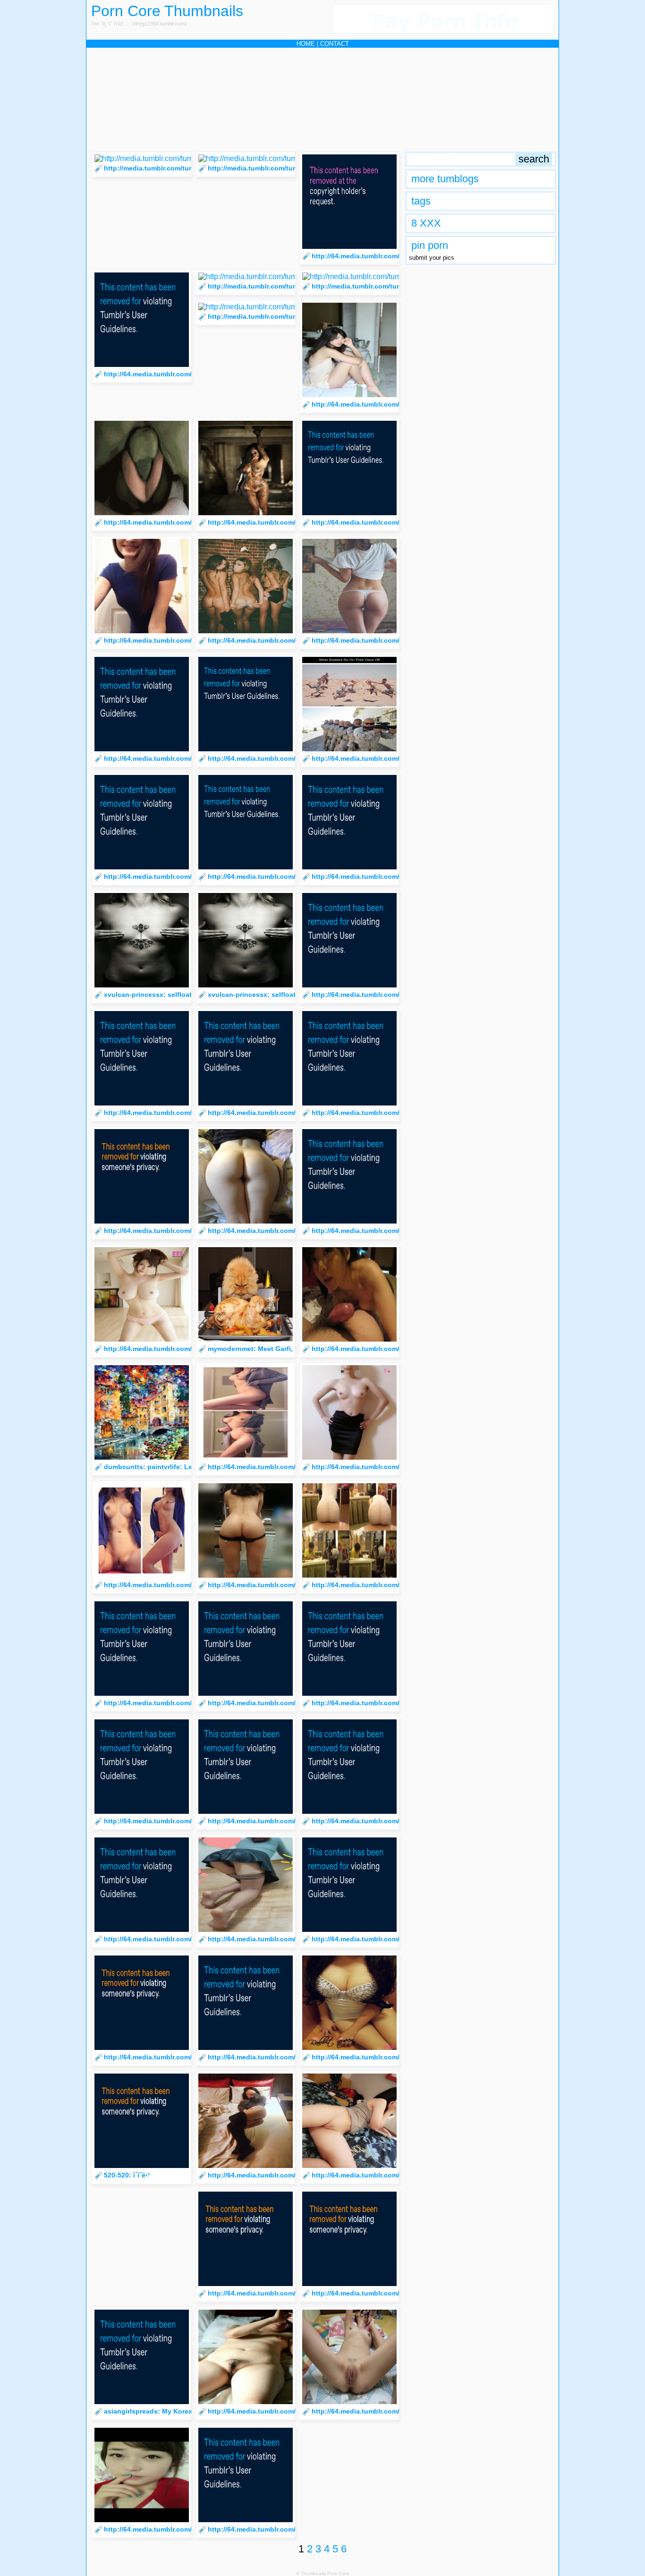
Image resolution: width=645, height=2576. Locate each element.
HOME (306, 44)
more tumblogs (445, 179)
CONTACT (335, 44)
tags (421, 201)
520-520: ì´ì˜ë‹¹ (127, 2175)
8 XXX (426, 223)
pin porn (430, 245)
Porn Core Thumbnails (167, 11)
